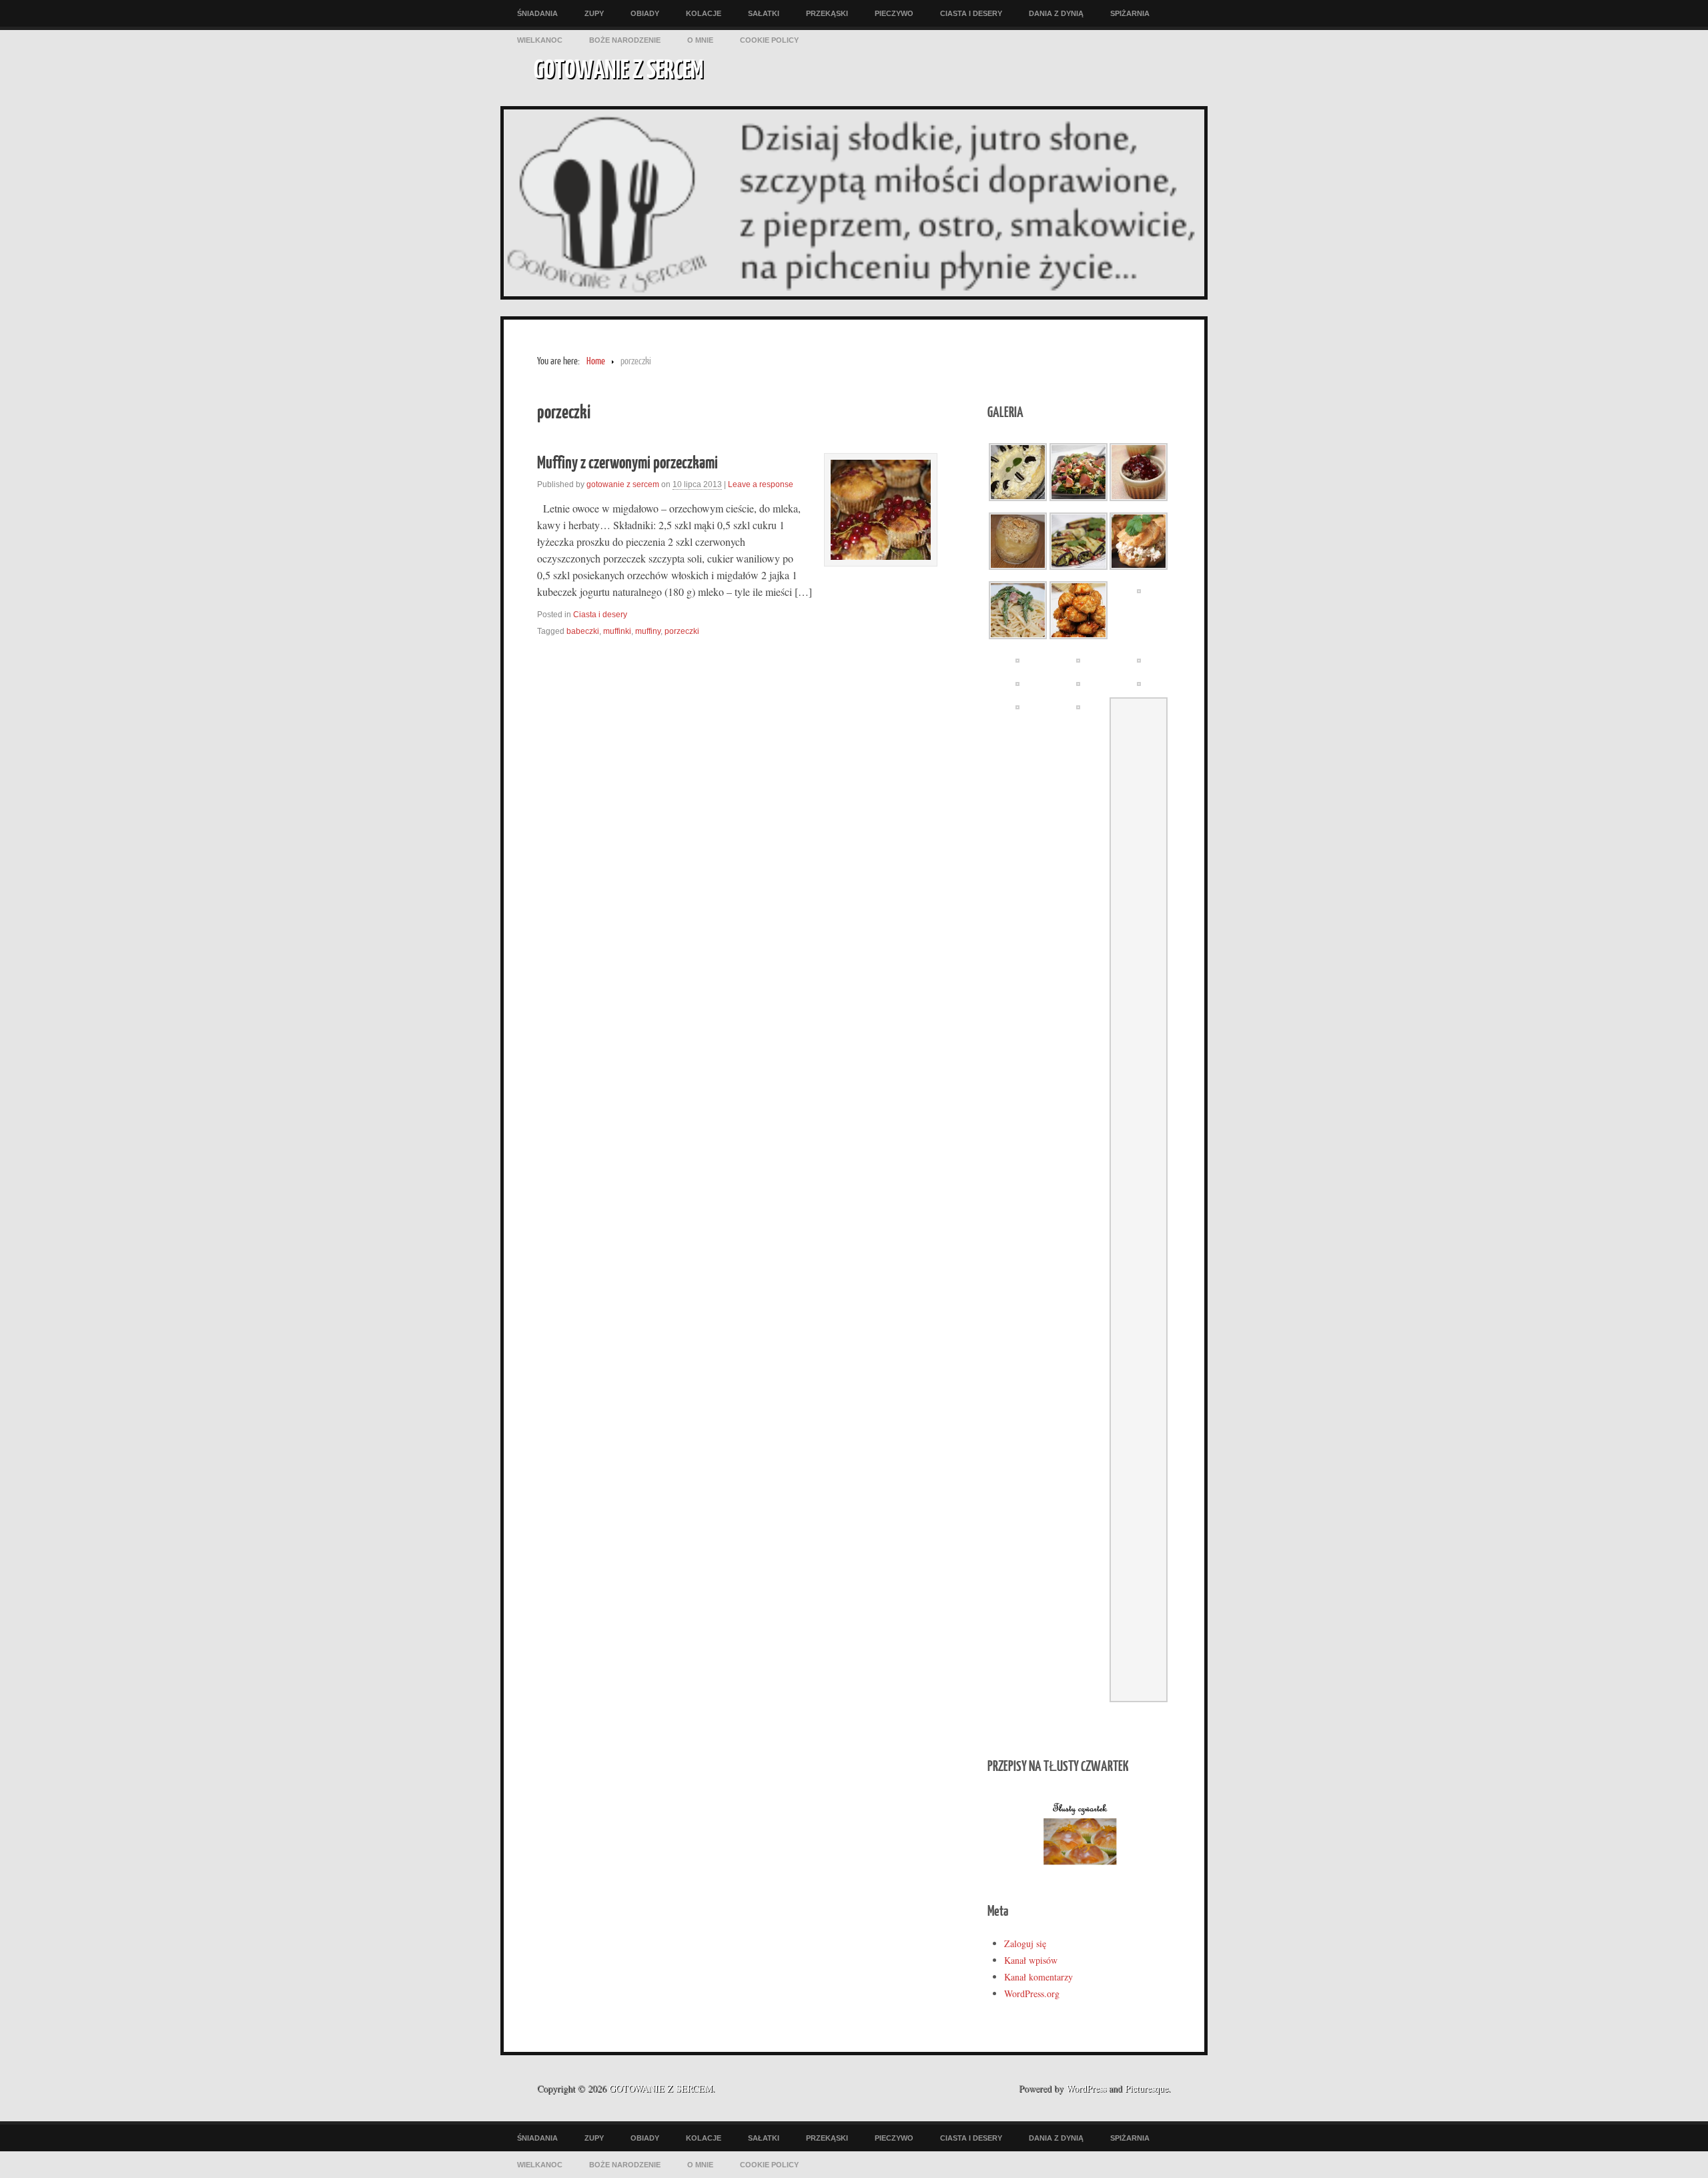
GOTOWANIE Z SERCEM (618, 68)
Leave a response (761, 484)
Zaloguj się (1025, 1943)
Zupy (594, 13)
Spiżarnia (1130, 13)
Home (596, 361)
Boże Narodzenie (625, 40)
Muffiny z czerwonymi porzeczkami (627, 461)
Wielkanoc (540, 40)
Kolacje (704, 13)
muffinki (617, 631)
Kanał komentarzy (1038, 1977)
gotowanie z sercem (623, 484)
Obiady (645, 13)
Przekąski (827, 13)
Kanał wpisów (1031, 1960)
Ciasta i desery (971, 13)
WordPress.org (1032, 1993)
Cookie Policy (769, 40)
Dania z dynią (1056, 13)
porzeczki (682, 631)
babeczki (583, 631)
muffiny (648, 631)
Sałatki (764, 13)
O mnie (700, 40)
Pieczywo (894, 13)
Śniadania (537, 13)
